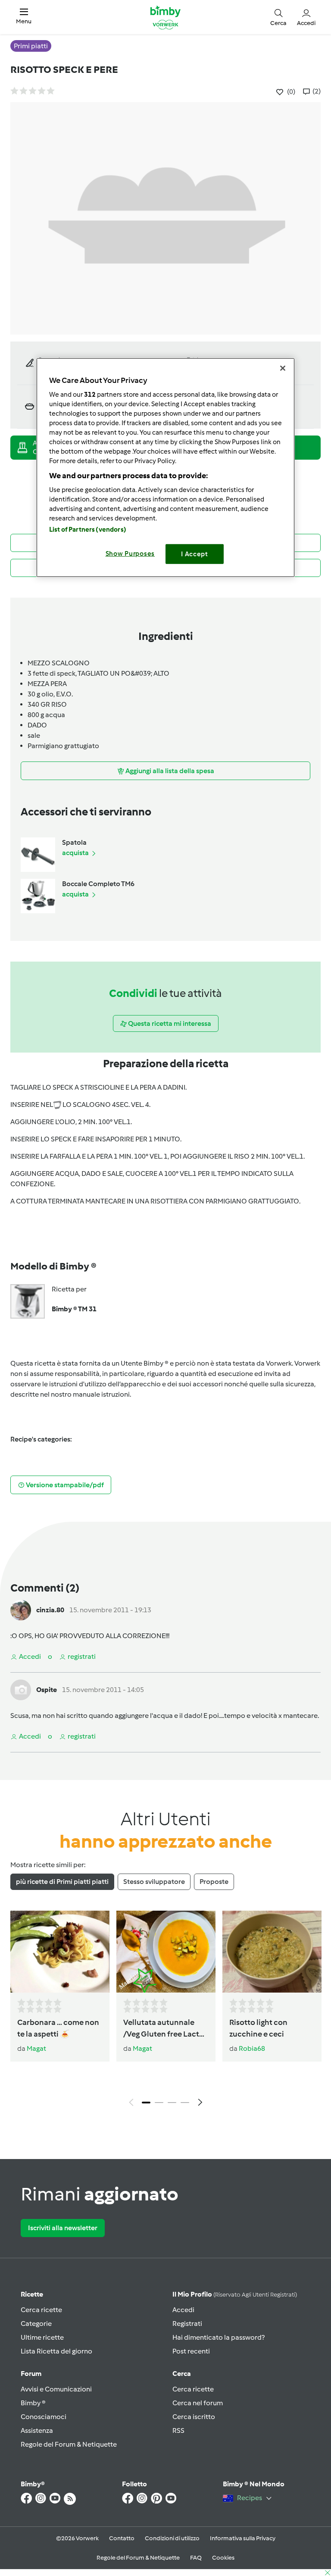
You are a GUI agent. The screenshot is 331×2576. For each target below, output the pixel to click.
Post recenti (191, 2351)
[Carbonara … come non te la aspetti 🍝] (60, 1952)
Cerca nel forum (198, 2403)
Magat (36, 2048)
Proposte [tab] (214, 1882)
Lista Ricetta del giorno (56, 2351)
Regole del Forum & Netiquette (69, 2444)
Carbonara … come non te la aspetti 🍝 (58, 2028)
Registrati (187, 2324)
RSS (178, 2430)
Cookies (223, 2558)
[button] (24, 17)
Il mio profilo (235, 2294)
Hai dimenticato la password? (219, 2337)
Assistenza (37, 2430)
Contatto (122, 2538)
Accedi (183, 2310)
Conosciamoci (44, 2417)
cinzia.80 (50, 1610)
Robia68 (252, 2048)
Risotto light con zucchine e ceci (258, 2028)
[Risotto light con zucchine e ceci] (272, 1952)
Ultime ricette (42, 2337)
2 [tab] (159, 2103)
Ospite (47, 1690)
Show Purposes (130, 554)
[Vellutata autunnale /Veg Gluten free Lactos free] (166, 1952)
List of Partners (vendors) (88, 530)
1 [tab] (146, 2103)
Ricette (32, 2294)
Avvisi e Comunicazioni (56, 2389)
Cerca (182, 2374)
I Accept (195, 554)
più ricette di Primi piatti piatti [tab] (62, 1882)
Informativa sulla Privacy (243, 2538)
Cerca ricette (41, 2310)
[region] (165, 468)
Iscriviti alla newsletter (63, 2228)
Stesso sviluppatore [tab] (154, 1882)
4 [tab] (185, 2103)
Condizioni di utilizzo (172, 2538)
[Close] (283, 368)
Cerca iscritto (194, 2417)
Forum (31, 2374)
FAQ (196, 2558)
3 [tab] (172, 2103)
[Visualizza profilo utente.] (21, 1609)
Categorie (36, 2324)
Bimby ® (33, 2403)
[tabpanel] (165, 2011)
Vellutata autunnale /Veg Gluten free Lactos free (165, 2029)
